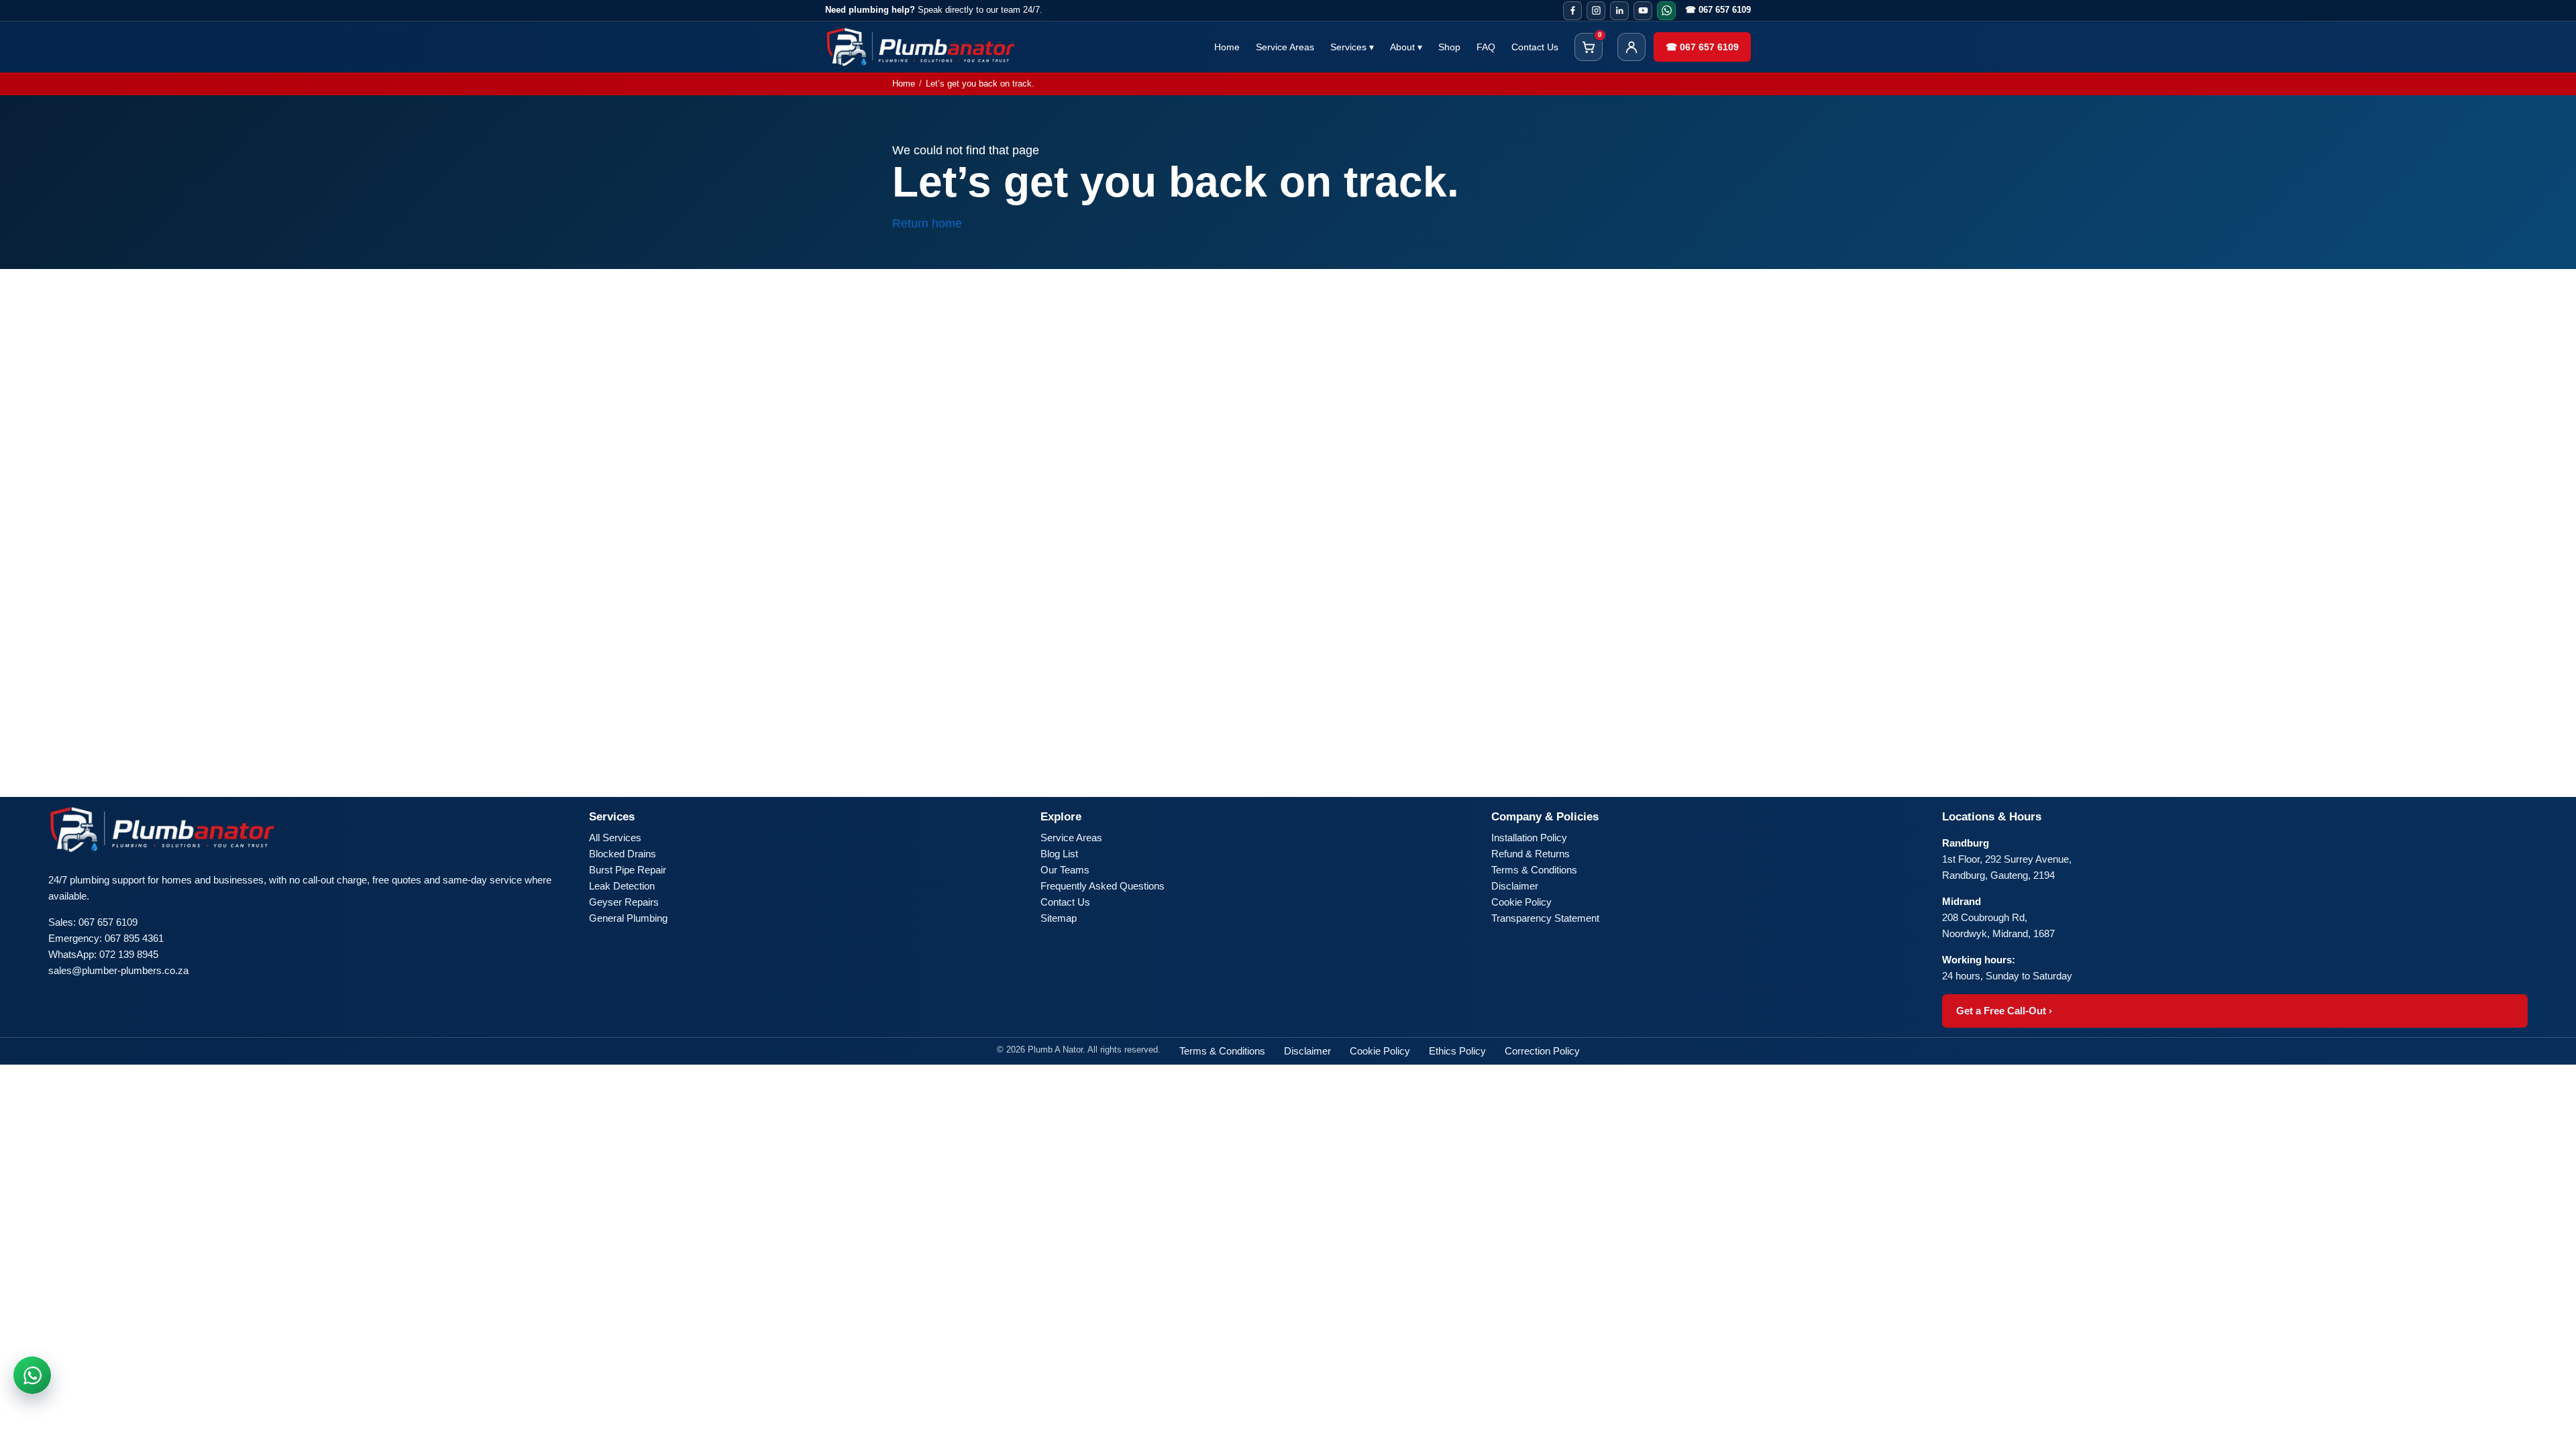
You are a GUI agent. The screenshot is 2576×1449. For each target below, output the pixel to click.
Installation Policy (1529, 838)
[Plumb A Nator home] (921, 47)
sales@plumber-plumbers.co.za (118, 970)
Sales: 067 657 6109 (93, 922)
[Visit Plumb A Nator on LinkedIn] (1619, 11)
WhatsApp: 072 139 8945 (103, 954)
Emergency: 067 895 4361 (106, 938)
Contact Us (1535, 47)
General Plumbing (628, 918)
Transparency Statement (1545, 918)
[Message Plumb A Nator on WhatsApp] (1666, 11)
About (1406, 47)
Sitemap (1059, 918)
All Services (615, 838)
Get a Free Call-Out (2004, 1011)
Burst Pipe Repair (628, 870)
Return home (927, 223)
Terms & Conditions (1534, 870)
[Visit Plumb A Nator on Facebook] (1572, 11)
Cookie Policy (1521, 902)
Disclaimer (1515, 886)
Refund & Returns (1531, 854)
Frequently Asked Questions (1103, 886)
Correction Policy (1542, 1051)
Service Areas (1285, 47)
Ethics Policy (1457, 1051)
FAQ (1486, 47)
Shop (1449, 47)
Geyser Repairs (624, 902)
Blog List (1059, 854)
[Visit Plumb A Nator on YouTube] (1643, 11)
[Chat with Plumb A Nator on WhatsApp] (32, 1375)
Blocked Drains (623, 854)
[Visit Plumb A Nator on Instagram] (1596, 11)
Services (1352, 47)
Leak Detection (622, 886)
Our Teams (1065, 870)
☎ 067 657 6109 (1718, 10)
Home (1227, 47)
